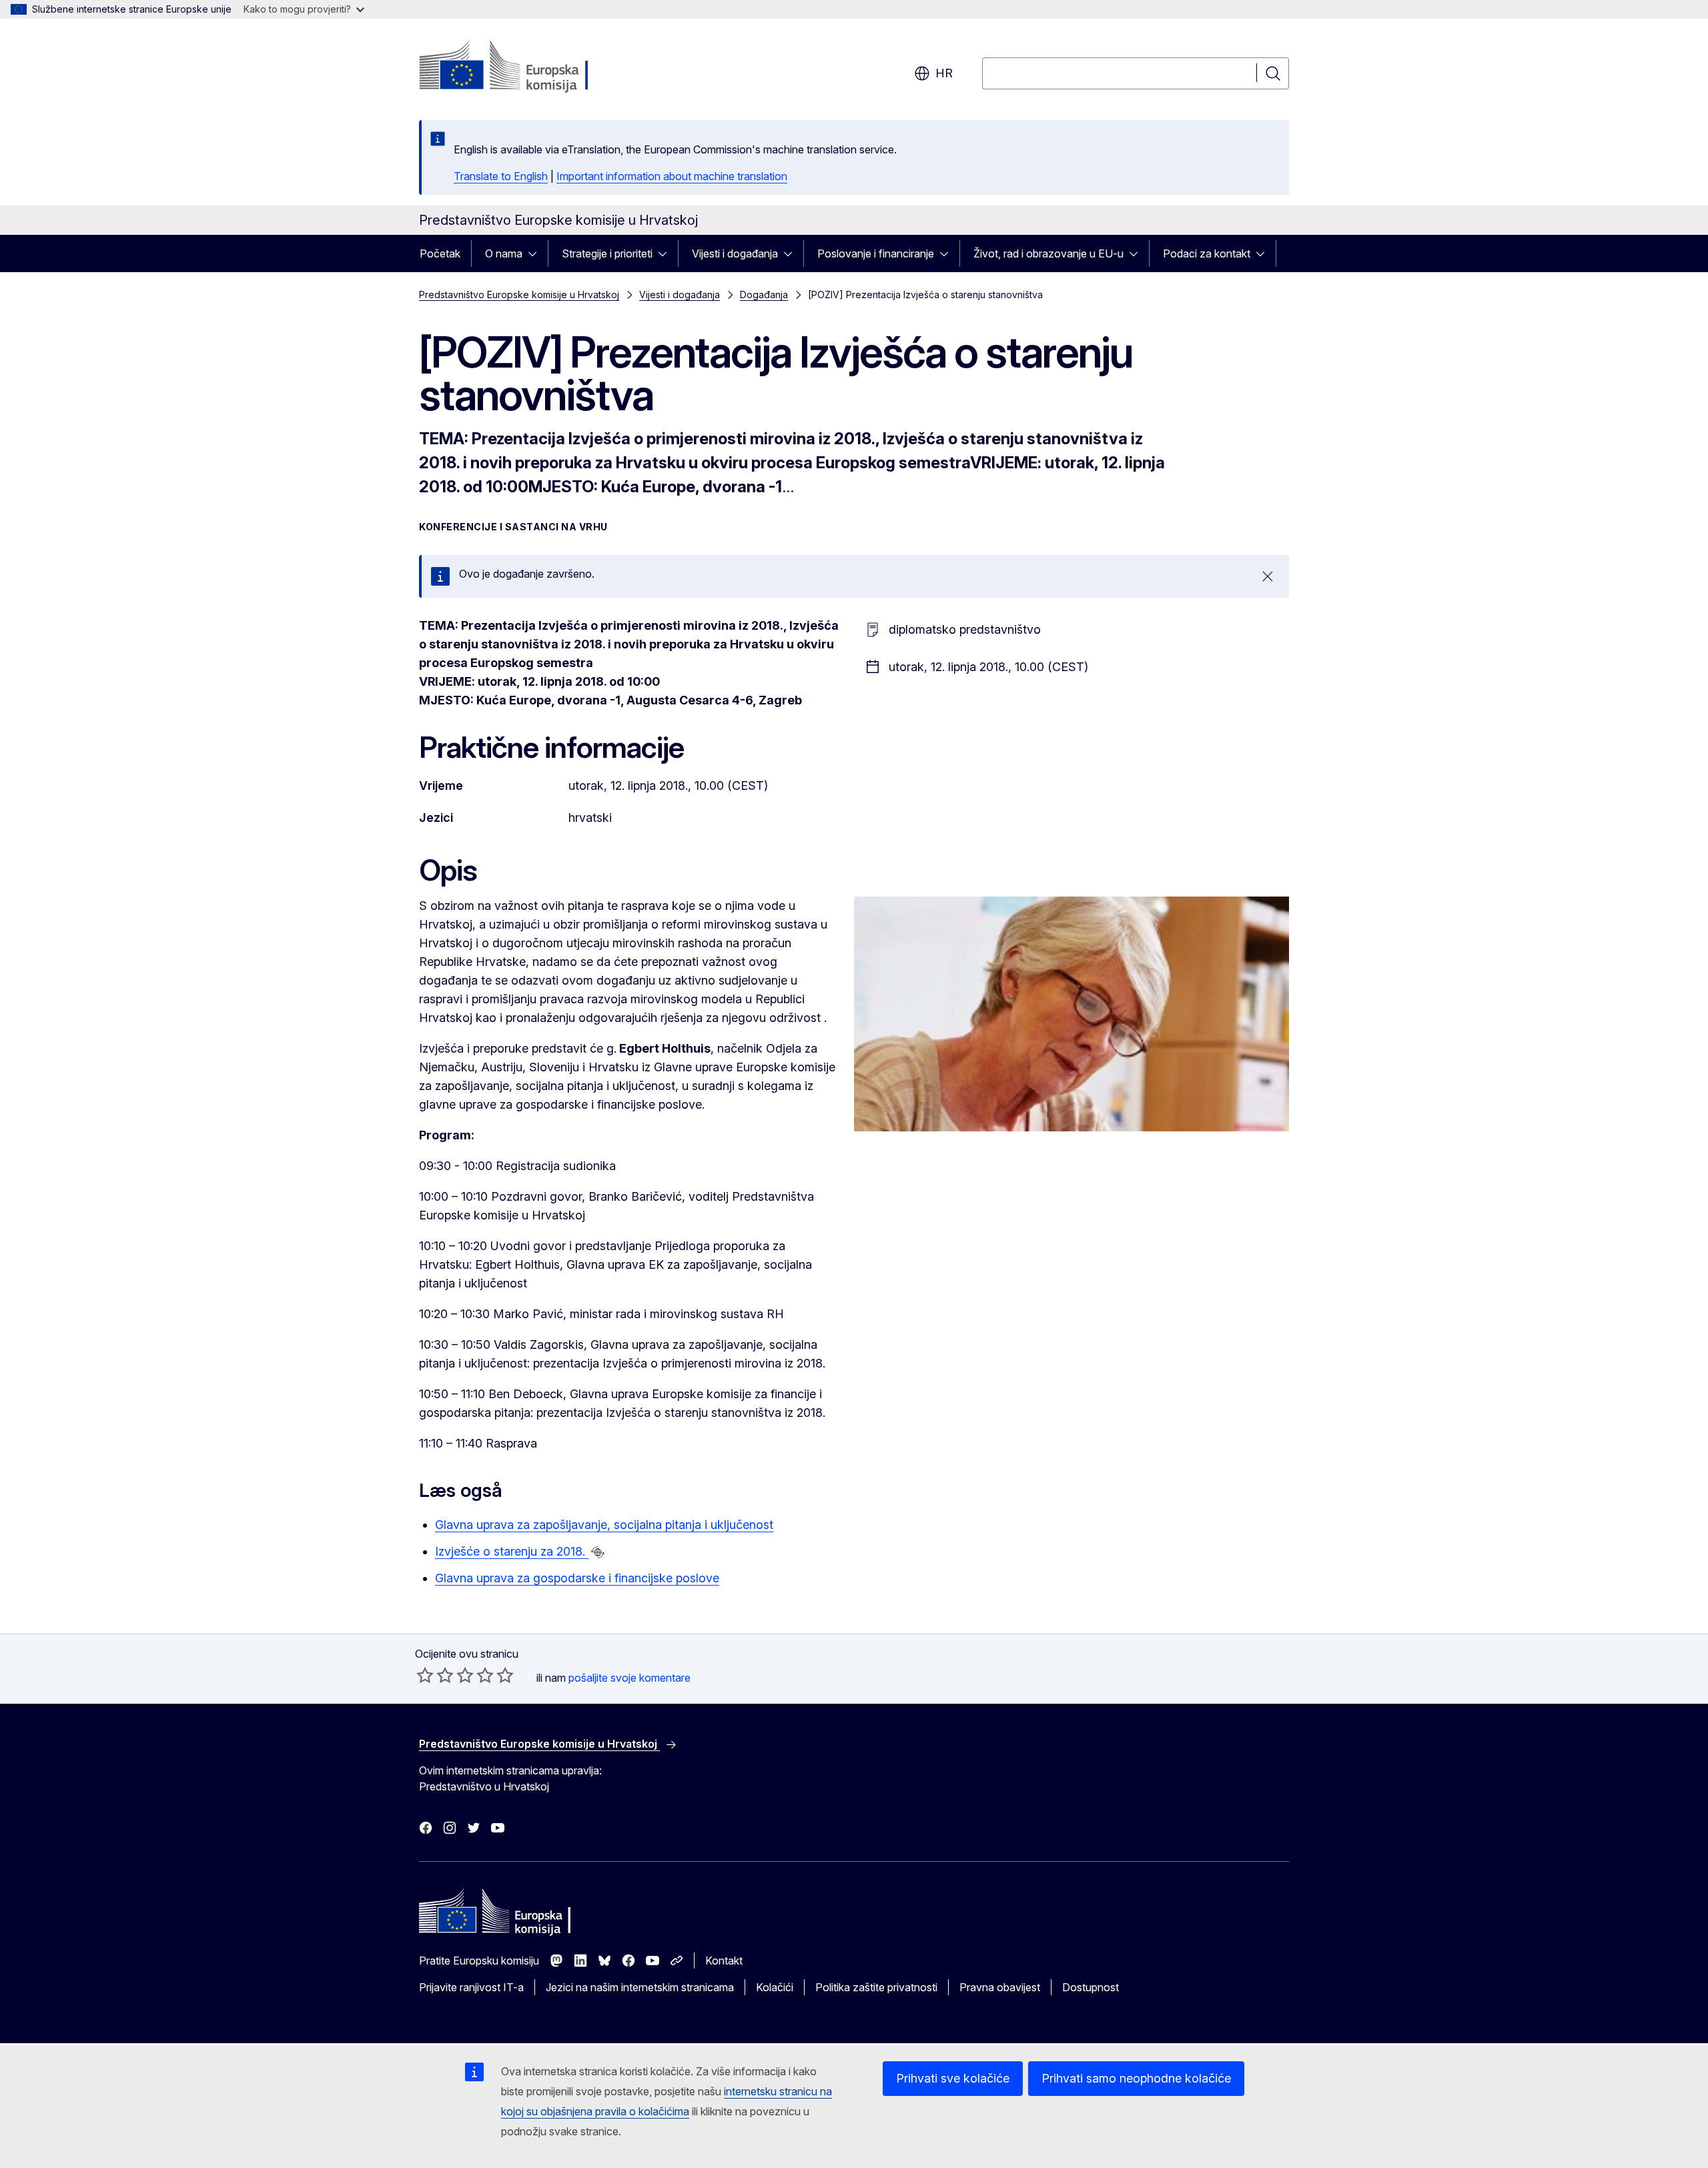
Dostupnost (1091, 1987)
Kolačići (775, 1987)
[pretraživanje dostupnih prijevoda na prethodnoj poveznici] (598, 1552)
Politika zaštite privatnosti (876, 1987)
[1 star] (425, 1675)
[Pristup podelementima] (536, 253)
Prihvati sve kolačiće (953, 2078)
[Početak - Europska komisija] (527, 67)
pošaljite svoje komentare (629, 1678)
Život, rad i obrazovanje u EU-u (1048, 253)
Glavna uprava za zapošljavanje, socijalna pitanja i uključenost (604, 1525)
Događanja (764, 295)
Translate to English (501, 176)
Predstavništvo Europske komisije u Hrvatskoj (519, 295)
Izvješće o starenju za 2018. (512, 1551)
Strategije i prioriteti (607, 253)
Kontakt (724, 1961)
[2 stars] (435, 1675)
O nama (504, 253)
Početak (440, 253)
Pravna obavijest (1000, 1987)
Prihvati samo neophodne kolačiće (1136, 2078)
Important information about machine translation (672, 176)
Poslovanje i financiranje (876, 253)
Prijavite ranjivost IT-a (471, 1987)
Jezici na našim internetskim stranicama (640, 1987)
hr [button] (944, 73)
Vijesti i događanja (735, 253)
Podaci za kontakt (1207, 253)
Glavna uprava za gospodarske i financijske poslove (577, 1578)
